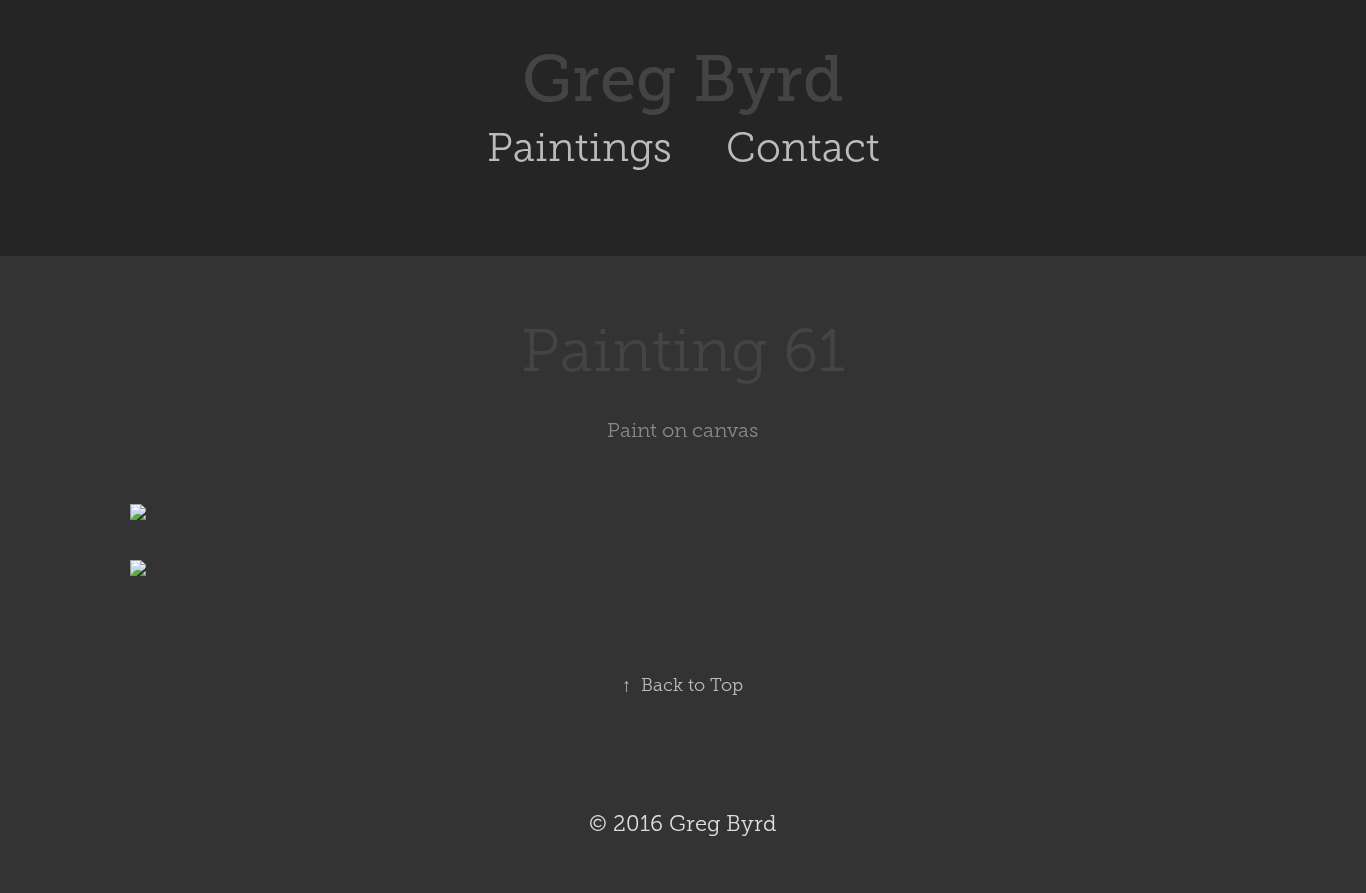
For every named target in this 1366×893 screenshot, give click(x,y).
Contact (803, 147)
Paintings (579, 147)
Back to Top (682, 685)
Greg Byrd (683, 79)
